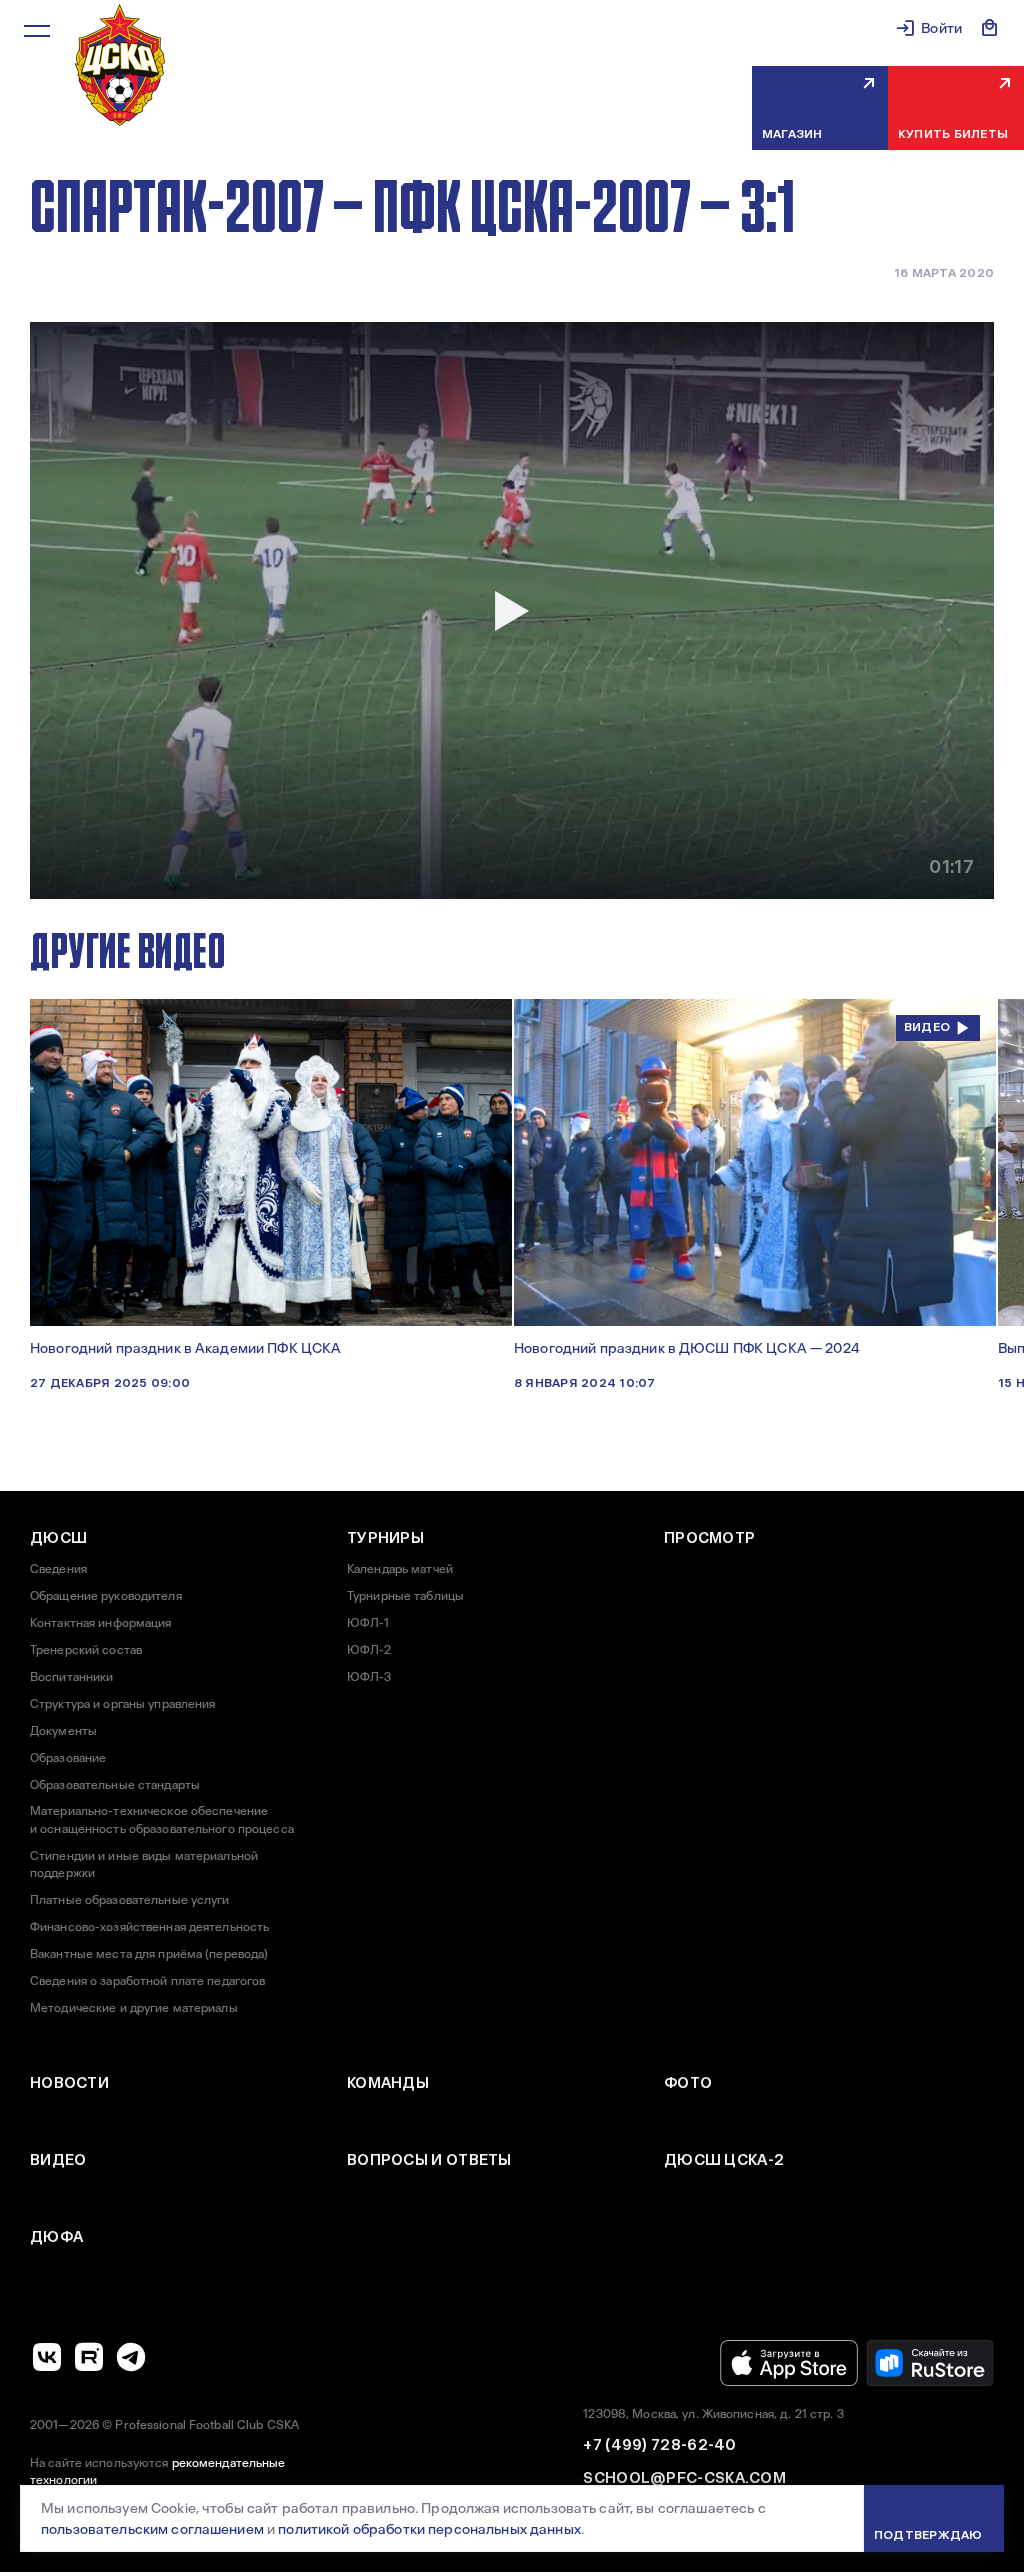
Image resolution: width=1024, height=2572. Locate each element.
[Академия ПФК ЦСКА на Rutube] (89, 2357)
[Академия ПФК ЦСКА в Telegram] (131, 2357)
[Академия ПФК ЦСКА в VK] (47, 2357)
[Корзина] (990, 28)
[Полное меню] (37, 31)
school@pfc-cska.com (684, 2478)
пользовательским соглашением (152, 2529)
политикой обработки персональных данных (429, 2529)
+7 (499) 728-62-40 (659, 2445)
